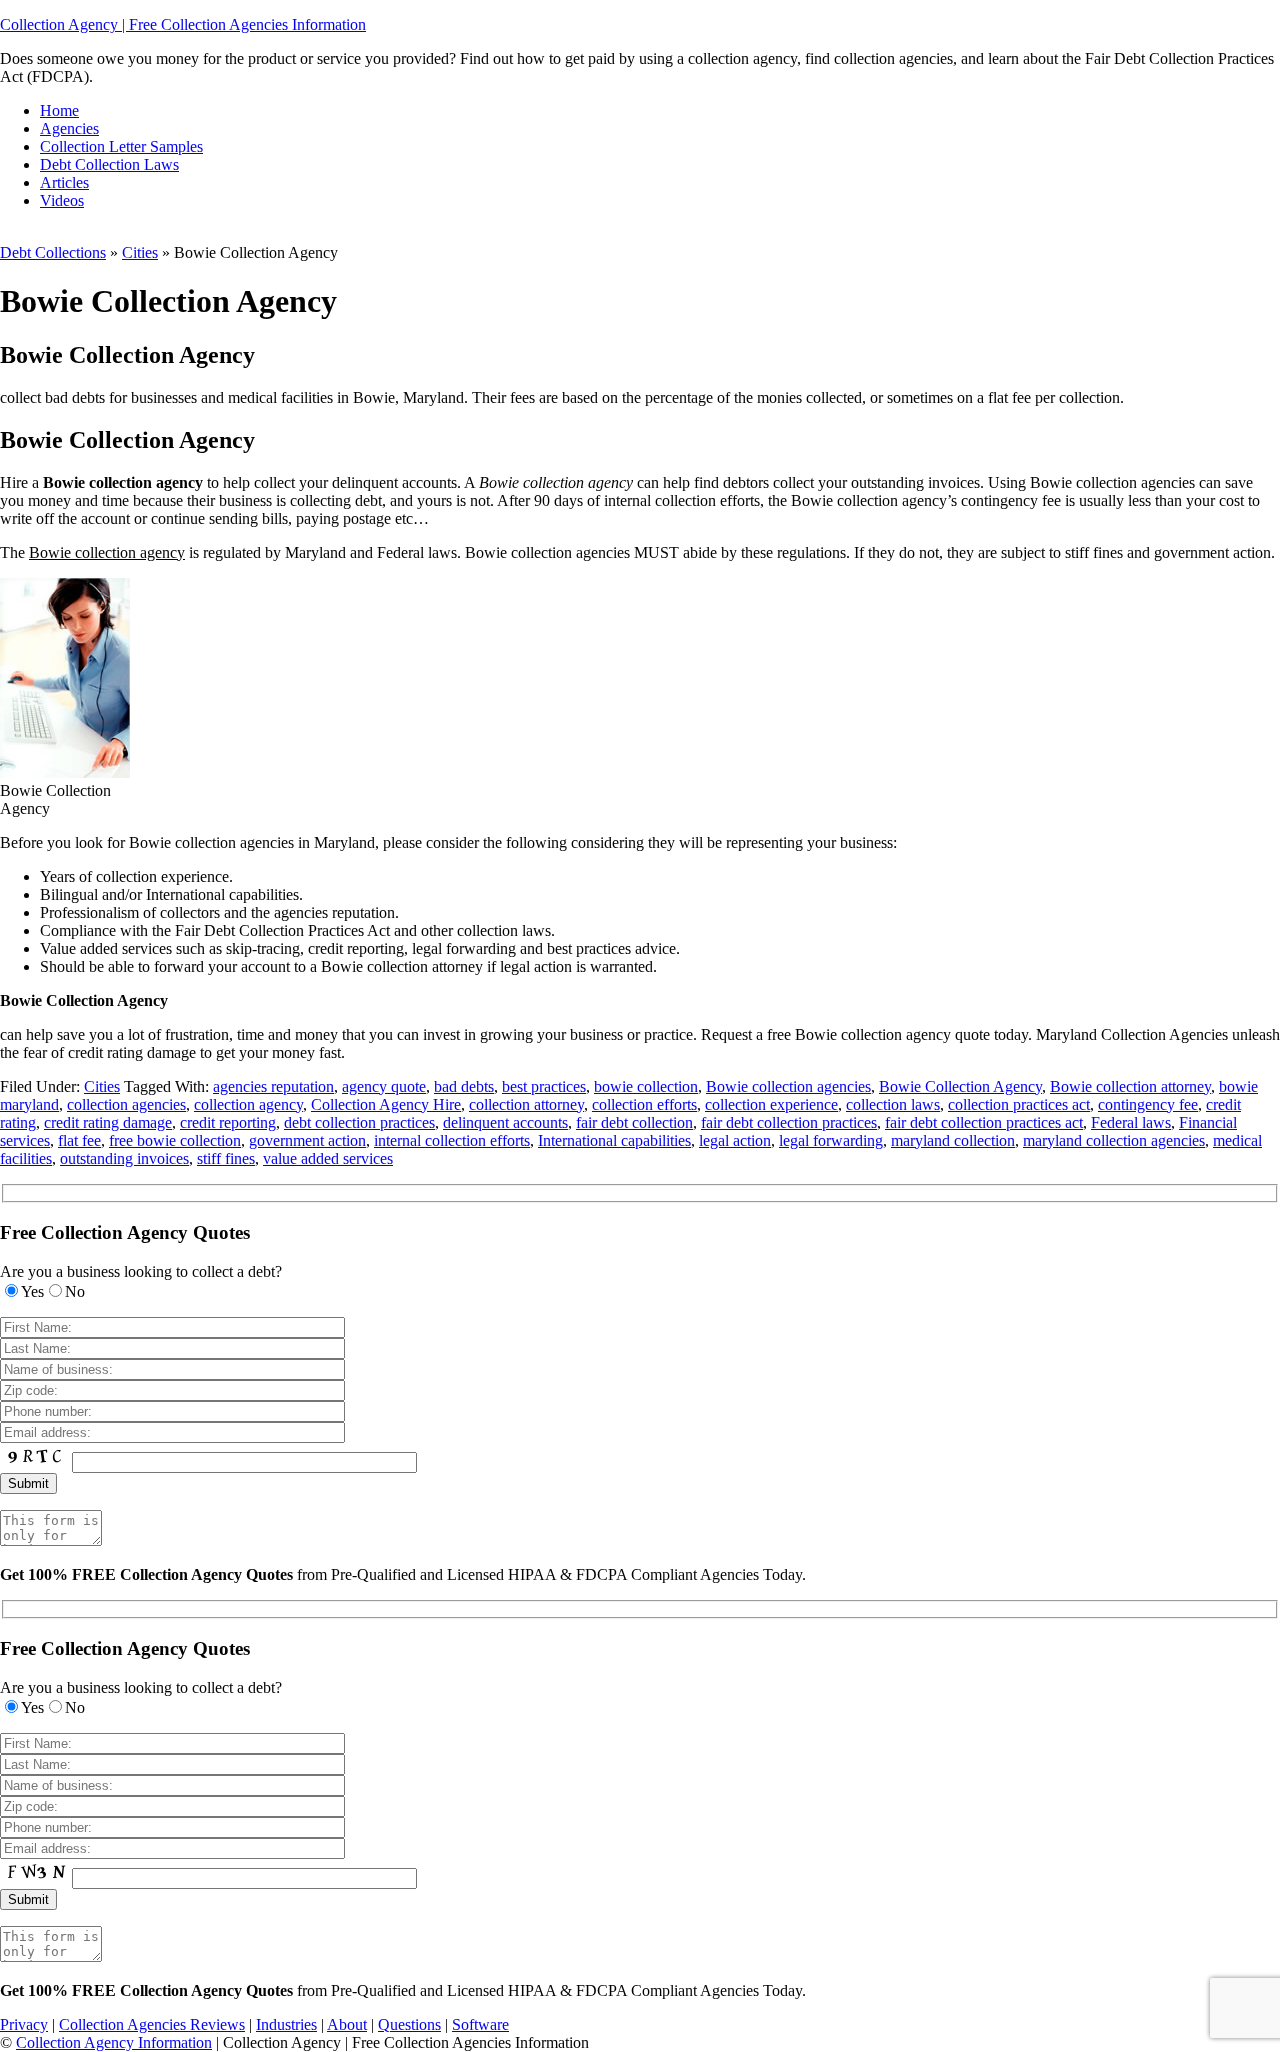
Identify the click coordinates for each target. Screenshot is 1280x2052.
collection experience (771, 1104)
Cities (140, 252)
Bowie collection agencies (788, 1086)
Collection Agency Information (114, 2042)
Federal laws (1131, 1122)
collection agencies (126, 1104)
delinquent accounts (505, 1122)
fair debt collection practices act (984, 1122)
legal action (735, 1140)
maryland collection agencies (1114, 1140)
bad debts (464, 1086)
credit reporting (228, 1122)
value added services (328, 1158)
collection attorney (526, 1104)
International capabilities (614, 1140)
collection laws (893, 1104)
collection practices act (1019, 1104)
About (347, 2024)
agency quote (384, 1086)
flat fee (79, 1140)
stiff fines (226, 1158)
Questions (409, 2024)
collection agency (248, 1104)
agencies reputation (273, 1086)
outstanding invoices (124, 1158)
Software (480, 2024)
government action (307, 1140)
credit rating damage (108, 1122)
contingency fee (1148, 1104)
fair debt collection (634, 1122)
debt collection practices (359, 1122)
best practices (544, 1086)
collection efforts (644, 1104)
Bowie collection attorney (1130, 1086)
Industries (286, 2024)
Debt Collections (53, 252)
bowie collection (646, 1086)
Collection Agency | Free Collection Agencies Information (183, 24)
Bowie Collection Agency (960, 1086)
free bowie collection (175, 1140)
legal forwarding (831, 1140)
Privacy (24, 2024)
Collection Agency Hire (386, 1104)
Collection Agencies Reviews (152, 2024)
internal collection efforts (452, 1140)
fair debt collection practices (789, 1122)
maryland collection (953, 1140)
